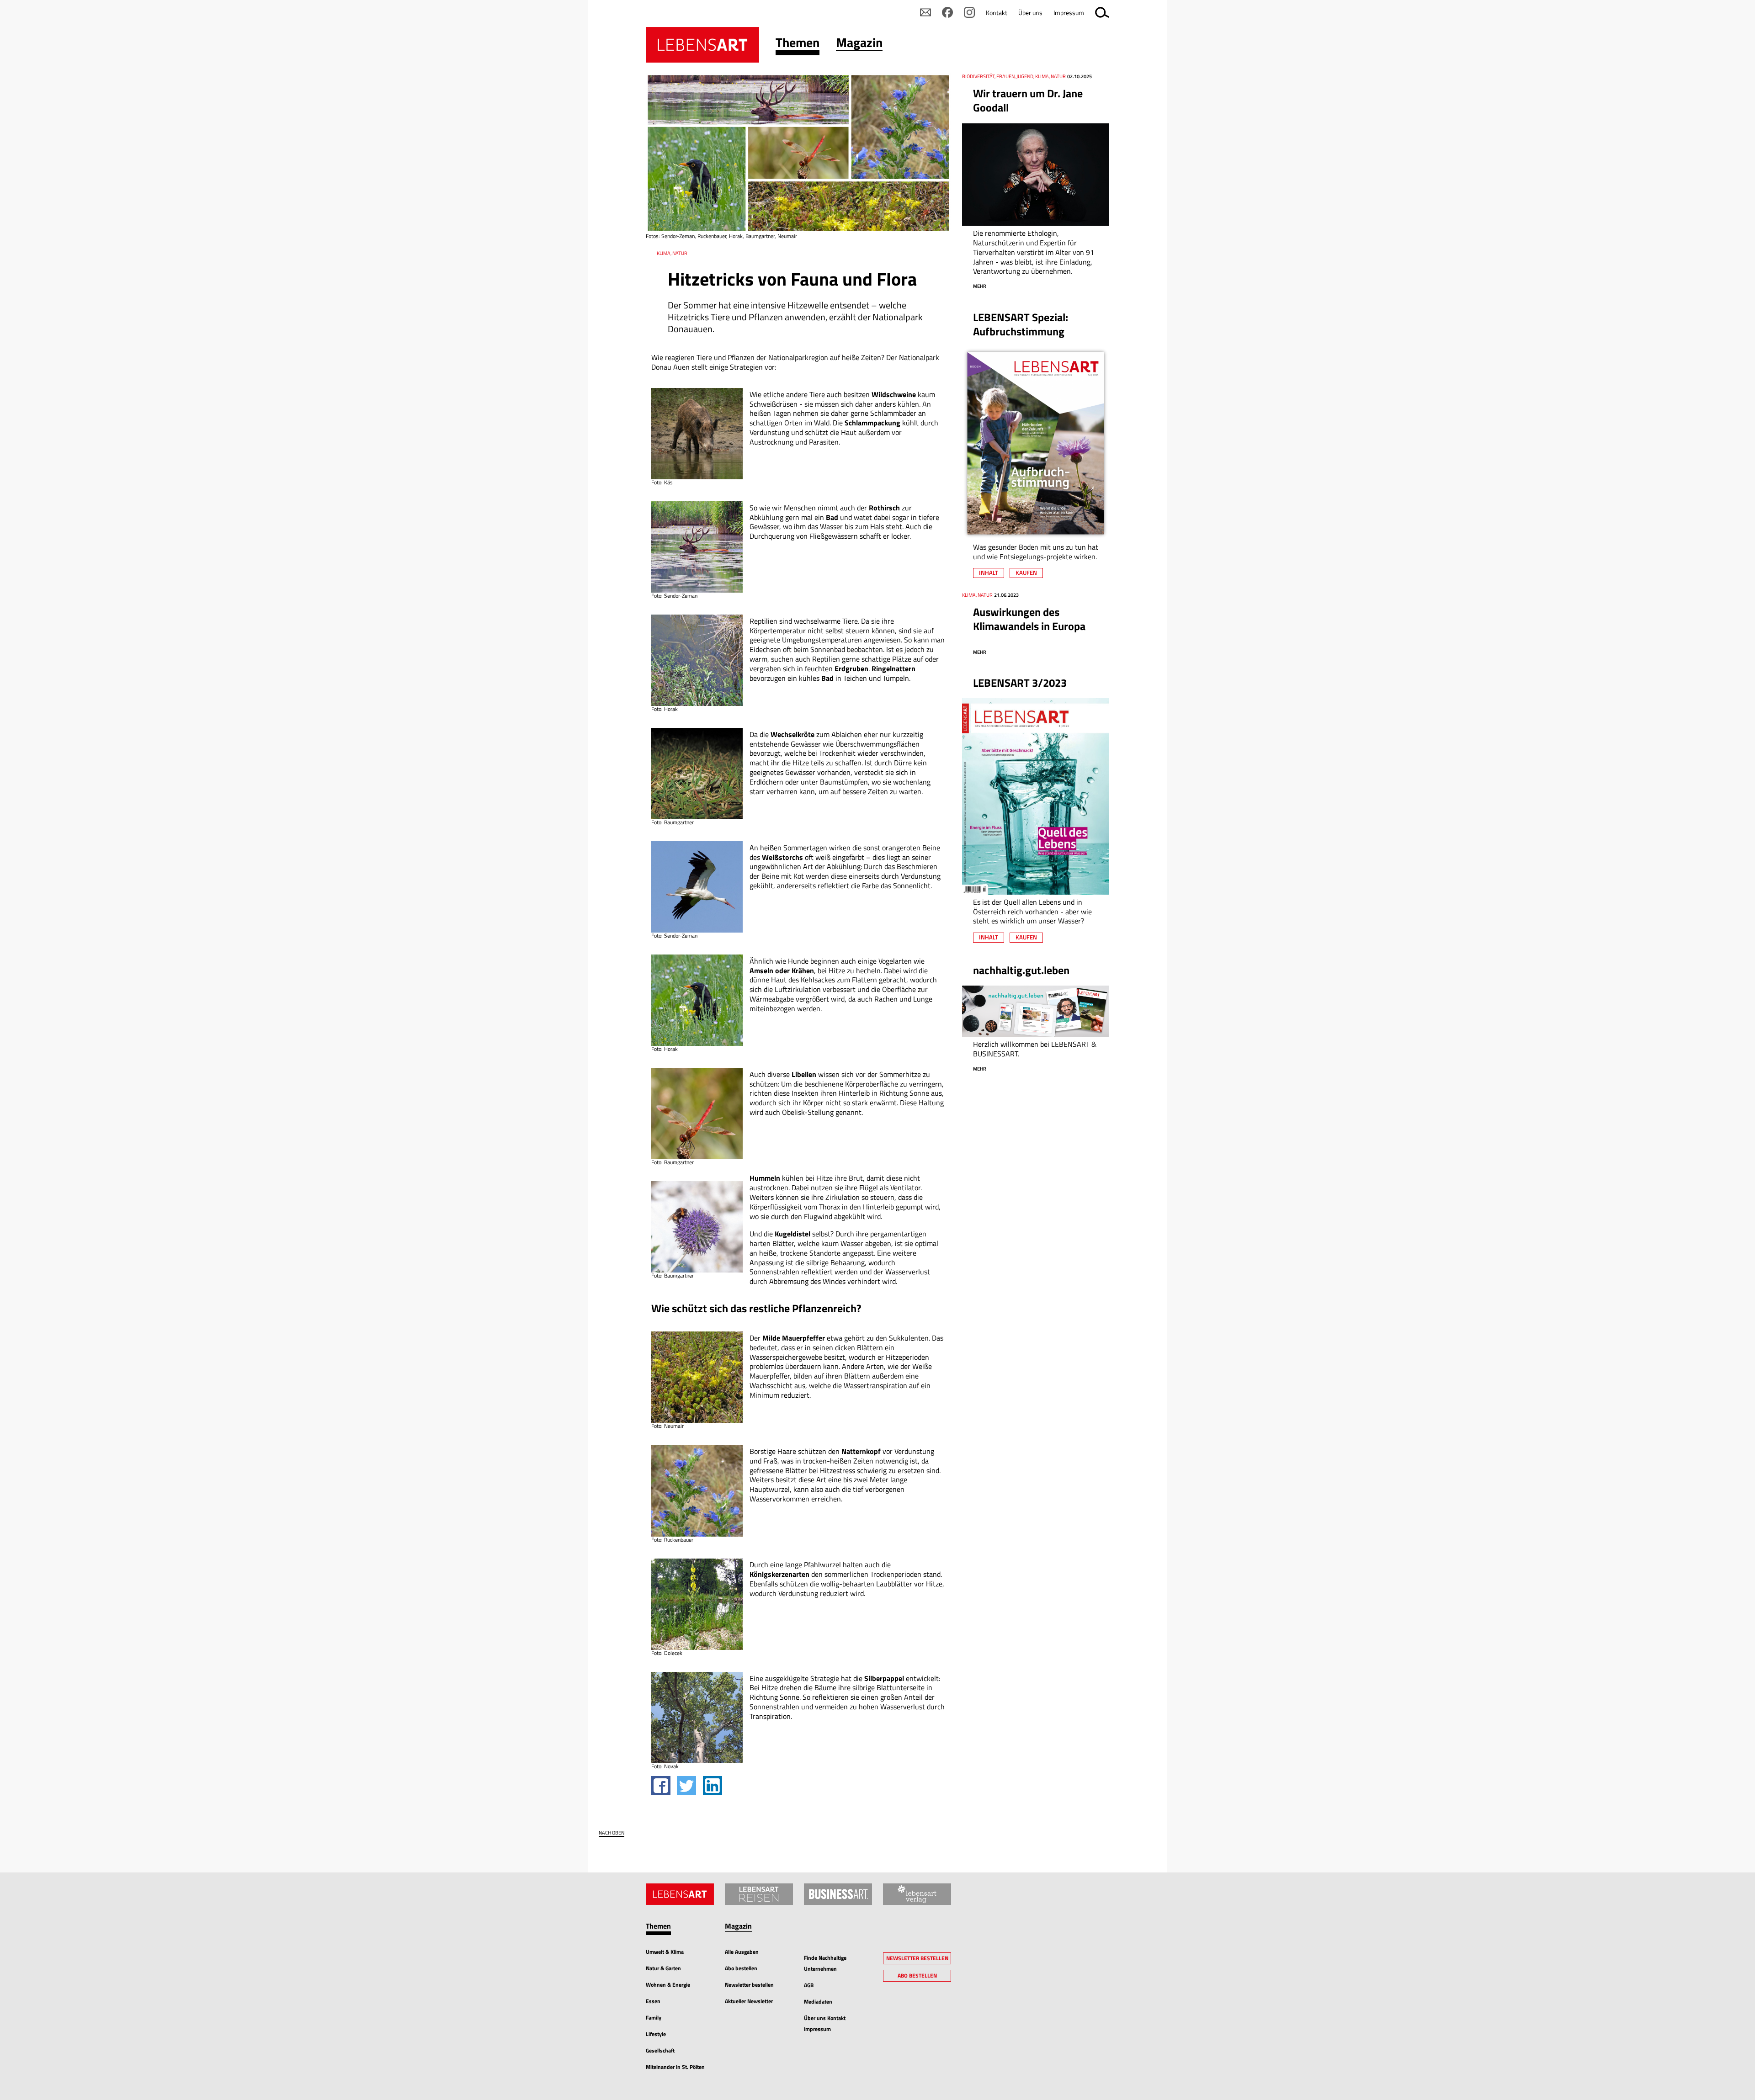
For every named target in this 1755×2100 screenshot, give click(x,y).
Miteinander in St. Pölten (675, 2067)
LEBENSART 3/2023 (1020, 683)
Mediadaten (818, 2002)
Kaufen (1026, 573)
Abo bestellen (741, 1968)
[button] (798, 45)
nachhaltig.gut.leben (1021, 970)
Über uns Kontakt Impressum (825, 2023)
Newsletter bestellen (749, 1985)
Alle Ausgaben (742, 1952)
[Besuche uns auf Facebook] (947, 12)
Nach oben (612, 1833)
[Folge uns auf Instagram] (969, 12)
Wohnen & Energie (668, 1985)
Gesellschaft (660, 2050)
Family (654, 2018)
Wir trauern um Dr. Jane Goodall (1028, 100)
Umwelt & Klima (665, 1952)
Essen (653, 2001)
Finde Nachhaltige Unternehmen (825, 1963)
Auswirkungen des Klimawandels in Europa (1029, 619)
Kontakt (997, 13)
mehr (980, 286)
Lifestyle (656, 2034)
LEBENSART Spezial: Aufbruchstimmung (1021, 324)
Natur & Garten (663, 1968)
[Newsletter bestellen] (925, 12)
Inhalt (989, 573)
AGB (809, 1985)
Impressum (1069, 13)
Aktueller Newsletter (749, 2001)
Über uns (1030, 13)
